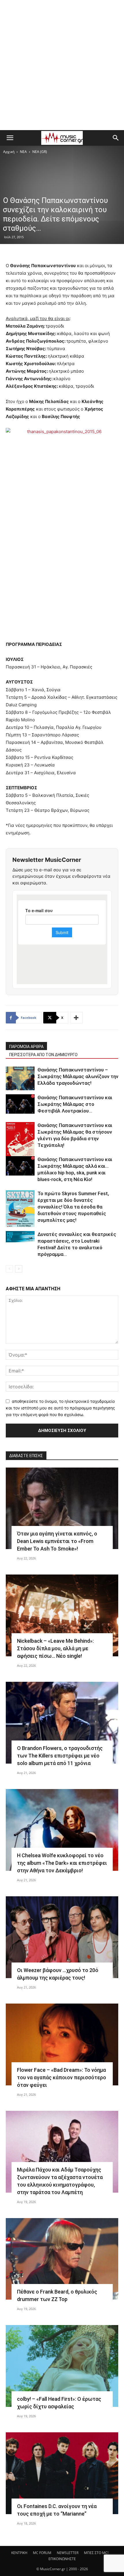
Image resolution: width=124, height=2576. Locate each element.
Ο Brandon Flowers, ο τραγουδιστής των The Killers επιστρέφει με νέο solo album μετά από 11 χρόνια (60, 1756)
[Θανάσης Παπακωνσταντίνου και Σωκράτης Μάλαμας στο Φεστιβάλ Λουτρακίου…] (20, 1104)
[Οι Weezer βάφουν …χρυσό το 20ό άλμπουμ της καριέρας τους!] (62, 1937)
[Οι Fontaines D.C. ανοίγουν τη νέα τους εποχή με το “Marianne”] (62, 2473)
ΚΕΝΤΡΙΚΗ (19, 2553)
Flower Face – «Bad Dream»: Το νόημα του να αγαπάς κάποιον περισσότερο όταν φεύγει (62, 2077)
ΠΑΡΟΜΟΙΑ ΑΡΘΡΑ (26, 1047)
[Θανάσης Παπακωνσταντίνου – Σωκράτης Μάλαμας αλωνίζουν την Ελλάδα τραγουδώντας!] (20, 1078)
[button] (10, 138)
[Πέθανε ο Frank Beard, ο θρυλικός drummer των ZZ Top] (62, 2259)
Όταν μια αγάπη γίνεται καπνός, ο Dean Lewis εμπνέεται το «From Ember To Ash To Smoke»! (57, 1541)
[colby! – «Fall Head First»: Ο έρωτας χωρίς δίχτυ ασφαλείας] (62, 2366)
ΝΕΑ (23, 152)
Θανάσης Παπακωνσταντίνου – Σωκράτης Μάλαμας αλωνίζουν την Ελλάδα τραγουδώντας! (78, 1076)
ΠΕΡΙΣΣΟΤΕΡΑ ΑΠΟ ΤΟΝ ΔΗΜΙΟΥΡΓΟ (43, 1055)
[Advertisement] (62, 65)
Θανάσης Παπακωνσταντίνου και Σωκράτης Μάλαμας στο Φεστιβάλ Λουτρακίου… (75, 1104)
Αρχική (9, 152)
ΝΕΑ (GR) (40, 152)
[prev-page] (9, 1269)
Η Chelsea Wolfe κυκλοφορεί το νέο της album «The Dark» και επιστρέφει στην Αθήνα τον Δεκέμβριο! (62, 1863)
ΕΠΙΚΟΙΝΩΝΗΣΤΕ (62, 2559)
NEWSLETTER (68, 2553)
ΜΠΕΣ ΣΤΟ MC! (96, 2553)
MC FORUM (42, 2553)
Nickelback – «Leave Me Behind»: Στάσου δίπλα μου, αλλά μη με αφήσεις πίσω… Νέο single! (55, 1648)
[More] (76, 1018)
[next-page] (19, 1269)
